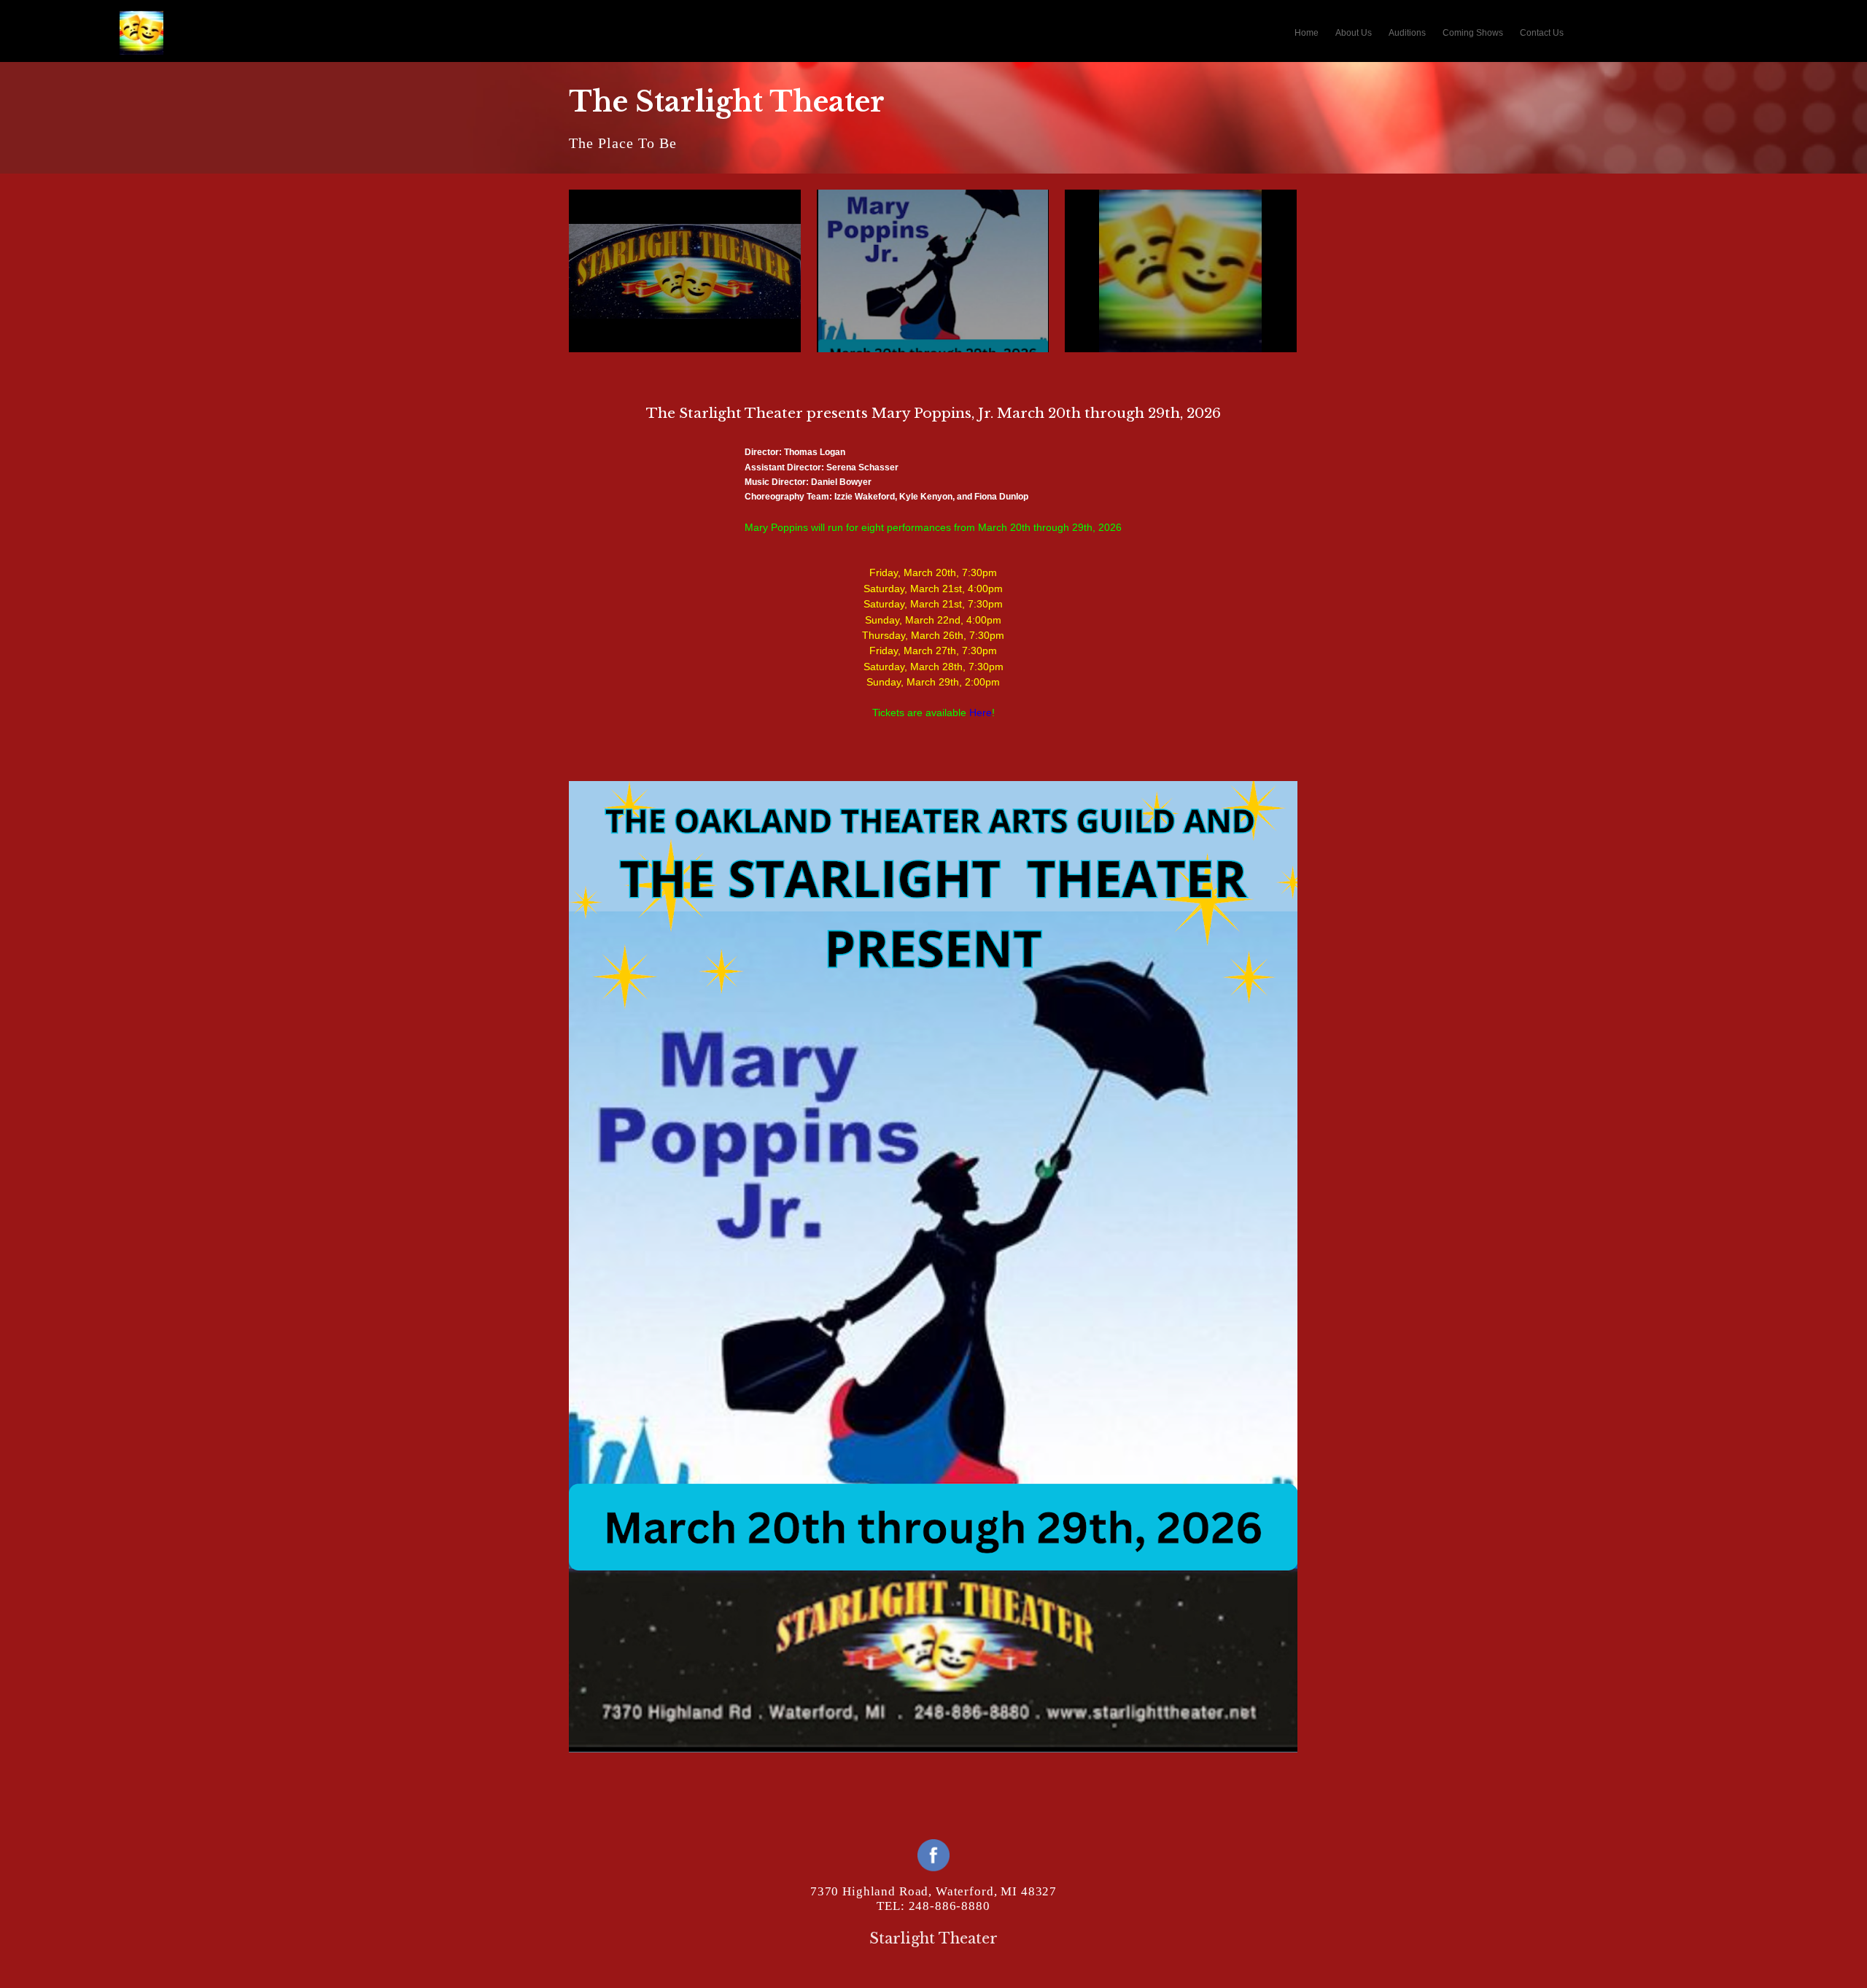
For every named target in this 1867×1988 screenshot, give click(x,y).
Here (981, 713)
